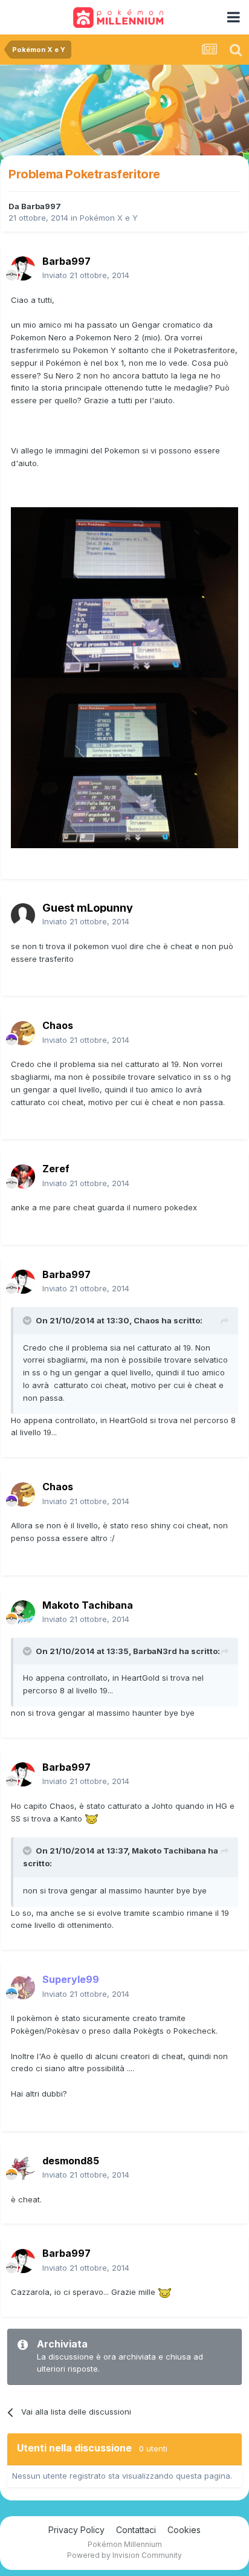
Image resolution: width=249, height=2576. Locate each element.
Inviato (86, 275)
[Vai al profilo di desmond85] (23, 2168)
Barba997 (41, 206)
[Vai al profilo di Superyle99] (23, 1987)
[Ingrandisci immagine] (124, 592)
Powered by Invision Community (124, 2555)
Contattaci (136, 2530)
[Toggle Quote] (28, 1320)
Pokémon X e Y (109, 218)
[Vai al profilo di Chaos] (23, 1033)
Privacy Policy (76, 2530)
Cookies (184, 2530)
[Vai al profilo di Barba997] (23, 268)
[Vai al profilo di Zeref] (23, 1176)
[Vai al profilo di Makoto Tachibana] (23, 1612)
